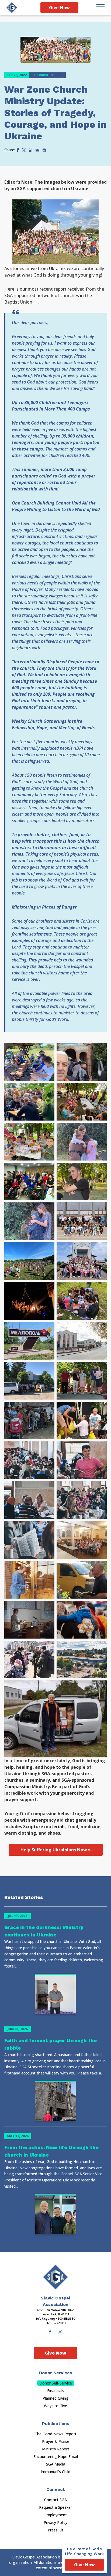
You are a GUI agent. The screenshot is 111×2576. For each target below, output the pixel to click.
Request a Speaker (55, 2507)
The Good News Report (56, 2434)
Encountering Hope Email (56, 2456)
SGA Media (56, 2464)
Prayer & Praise (56, 2441)
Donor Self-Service (56, 2383)
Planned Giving (55, 2398)
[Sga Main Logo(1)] (55, 2277)
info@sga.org (46, 2319)
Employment (56, 2515)
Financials (56, 2391)
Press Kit (55, 2530)
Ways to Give (55, 2406)
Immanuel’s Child (55, 2472)
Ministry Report (56, 2449)
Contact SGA (55, 2500)
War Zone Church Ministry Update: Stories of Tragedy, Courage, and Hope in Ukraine (55, 113)
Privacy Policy (55, 2522)
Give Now (59, 8)
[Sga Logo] (12, 8)
